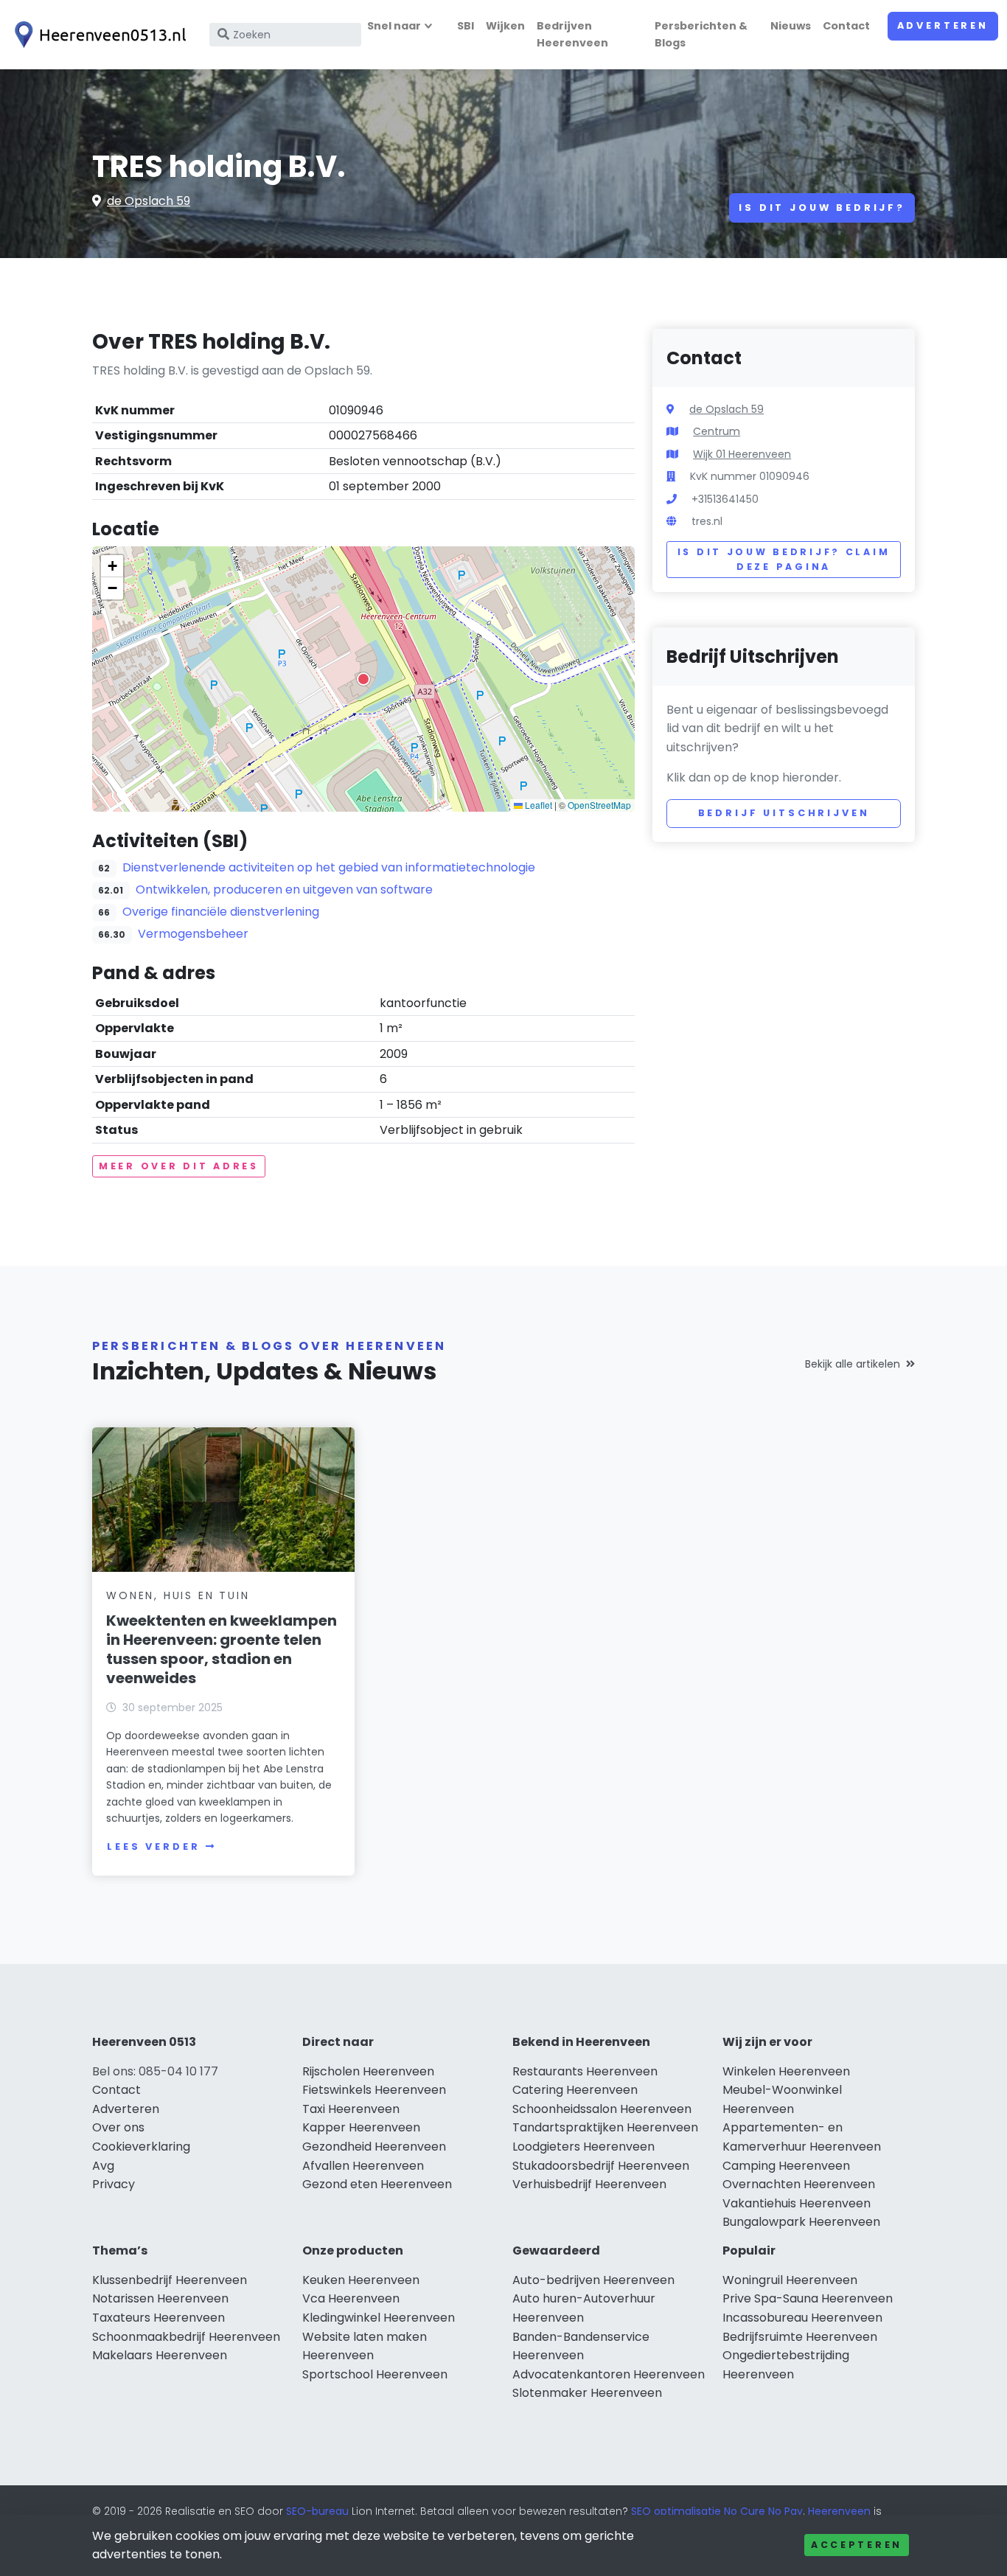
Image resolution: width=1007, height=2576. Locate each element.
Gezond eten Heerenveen (377, 2184)
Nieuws (791, 26)
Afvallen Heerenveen (363, 2166)
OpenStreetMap (599, 805)
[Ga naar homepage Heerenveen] (97, 35)
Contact (846, 26)
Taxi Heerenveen (351, 2109)
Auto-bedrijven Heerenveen (593, 2280)
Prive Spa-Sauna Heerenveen (808, 2298)
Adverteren (943, 25)
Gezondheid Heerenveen (374, 2147)
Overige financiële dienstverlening (221, 912)
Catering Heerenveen (575, 2090)
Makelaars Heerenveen (160, 2355)
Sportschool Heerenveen (375, 2374)
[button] (363, 679)
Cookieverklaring (141, 2147)
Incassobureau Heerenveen (802, 2318)
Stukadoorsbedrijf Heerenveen (601, 2166)
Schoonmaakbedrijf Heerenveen (186, 2337)
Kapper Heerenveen (361, 2127)
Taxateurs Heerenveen (158, 2318)
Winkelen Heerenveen (786, 2071)
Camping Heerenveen (786, 2166)
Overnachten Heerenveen (799, 2184)
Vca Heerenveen (351, 2298)
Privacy (114, 2184)
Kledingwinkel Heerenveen (379, 2318)
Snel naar (394, 26)
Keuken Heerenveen (361, 2280)
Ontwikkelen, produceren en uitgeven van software (284, 890)
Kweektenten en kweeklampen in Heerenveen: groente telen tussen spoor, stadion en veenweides (222, 1649)
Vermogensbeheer (193, 934)
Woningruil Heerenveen (790, 2280)
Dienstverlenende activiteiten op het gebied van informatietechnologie (329, 867)
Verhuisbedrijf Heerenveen (589, 2184)
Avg (103, 2166)
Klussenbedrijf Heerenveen (170, 2280)
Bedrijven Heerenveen (572, 34)
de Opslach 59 (149, 201)
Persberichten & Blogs (701, 34)
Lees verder (153, 1846)
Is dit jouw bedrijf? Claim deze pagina (784, 559)
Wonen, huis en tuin (178, 1595)
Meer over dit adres (179, 1166)
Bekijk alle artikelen (853, 1364)
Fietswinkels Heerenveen (374, 2090)
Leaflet (537, 805)
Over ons (118, 2127)
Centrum (717, 431)
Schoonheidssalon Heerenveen (602, 2109)
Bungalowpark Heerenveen (801, 2222)
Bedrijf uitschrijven (784, 813)
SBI (466, 26)
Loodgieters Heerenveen (583, 2147)
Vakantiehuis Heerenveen (797, 2203)
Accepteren (857, 2545)
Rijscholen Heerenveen (368, 2071)
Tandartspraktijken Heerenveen (605, 2127)
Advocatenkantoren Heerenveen (609, 2374)
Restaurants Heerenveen (585, 2071)
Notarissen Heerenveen (160, 2298)
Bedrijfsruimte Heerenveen (800, 2337)
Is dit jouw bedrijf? (822, 208)
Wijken (505, 26)
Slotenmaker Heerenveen (587, 2393)
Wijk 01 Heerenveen (742, 454)
